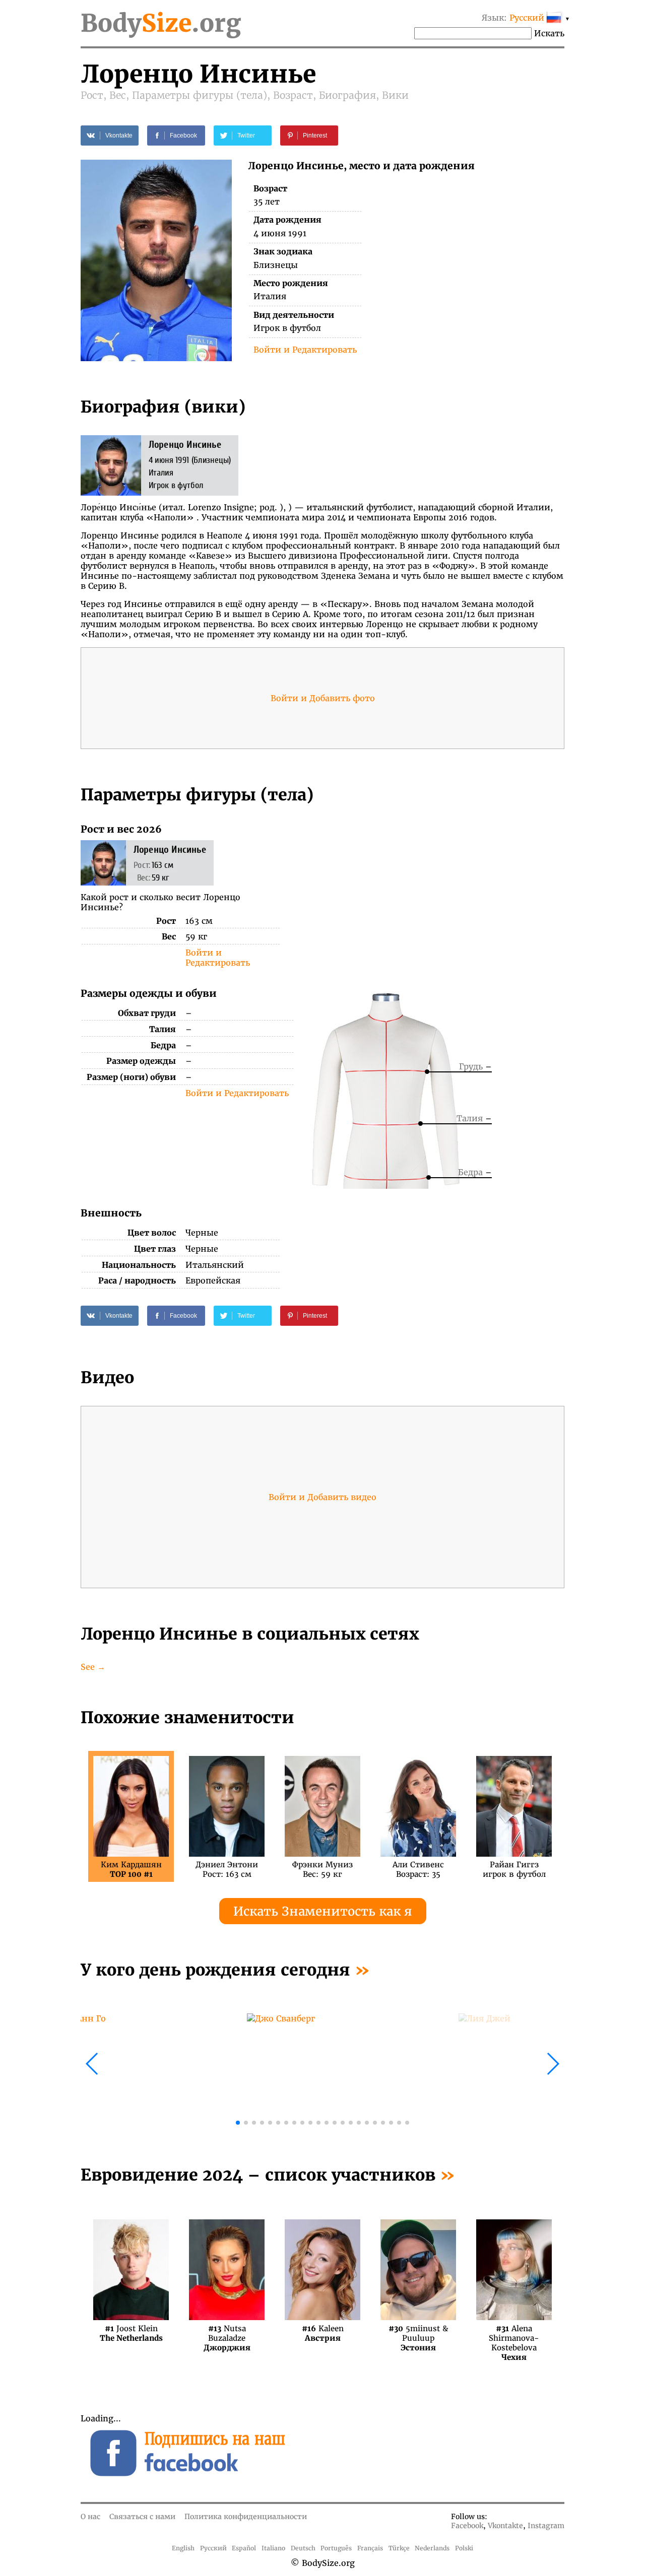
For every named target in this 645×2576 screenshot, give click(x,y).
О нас (90, 2517)
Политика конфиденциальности (246, 2517)
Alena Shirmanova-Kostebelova (514, 2333)
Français (370, 2548)
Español (244, 2548)
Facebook (467, 2526)
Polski (464, 2548)
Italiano (273, 2548)
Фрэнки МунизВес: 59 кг (322, 1869)
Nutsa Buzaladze (227, 2333)
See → (93, 1667)
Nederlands (432, 2548)
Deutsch (303, 2548)
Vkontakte (505, 2526)
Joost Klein (131, 2333)
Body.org (161, 23)
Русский (213, 2548)
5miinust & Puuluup (418, 2333)
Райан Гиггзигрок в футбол (514, 1869)
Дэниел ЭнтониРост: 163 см (227, 1869)
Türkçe (399, 2548)
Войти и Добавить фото (323, 698)
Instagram (546, 2526)
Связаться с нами (142, 2517)
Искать (549, 33)
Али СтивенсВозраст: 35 (418, 1869)
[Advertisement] (444, 894)
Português (336, 2548)
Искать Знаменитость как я (323, 1911)
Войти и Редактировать (305, 350)
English (183, 2548)
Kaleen (323, 2333)
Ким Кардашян (131, 1869)
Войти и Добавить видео (322, 1497)
